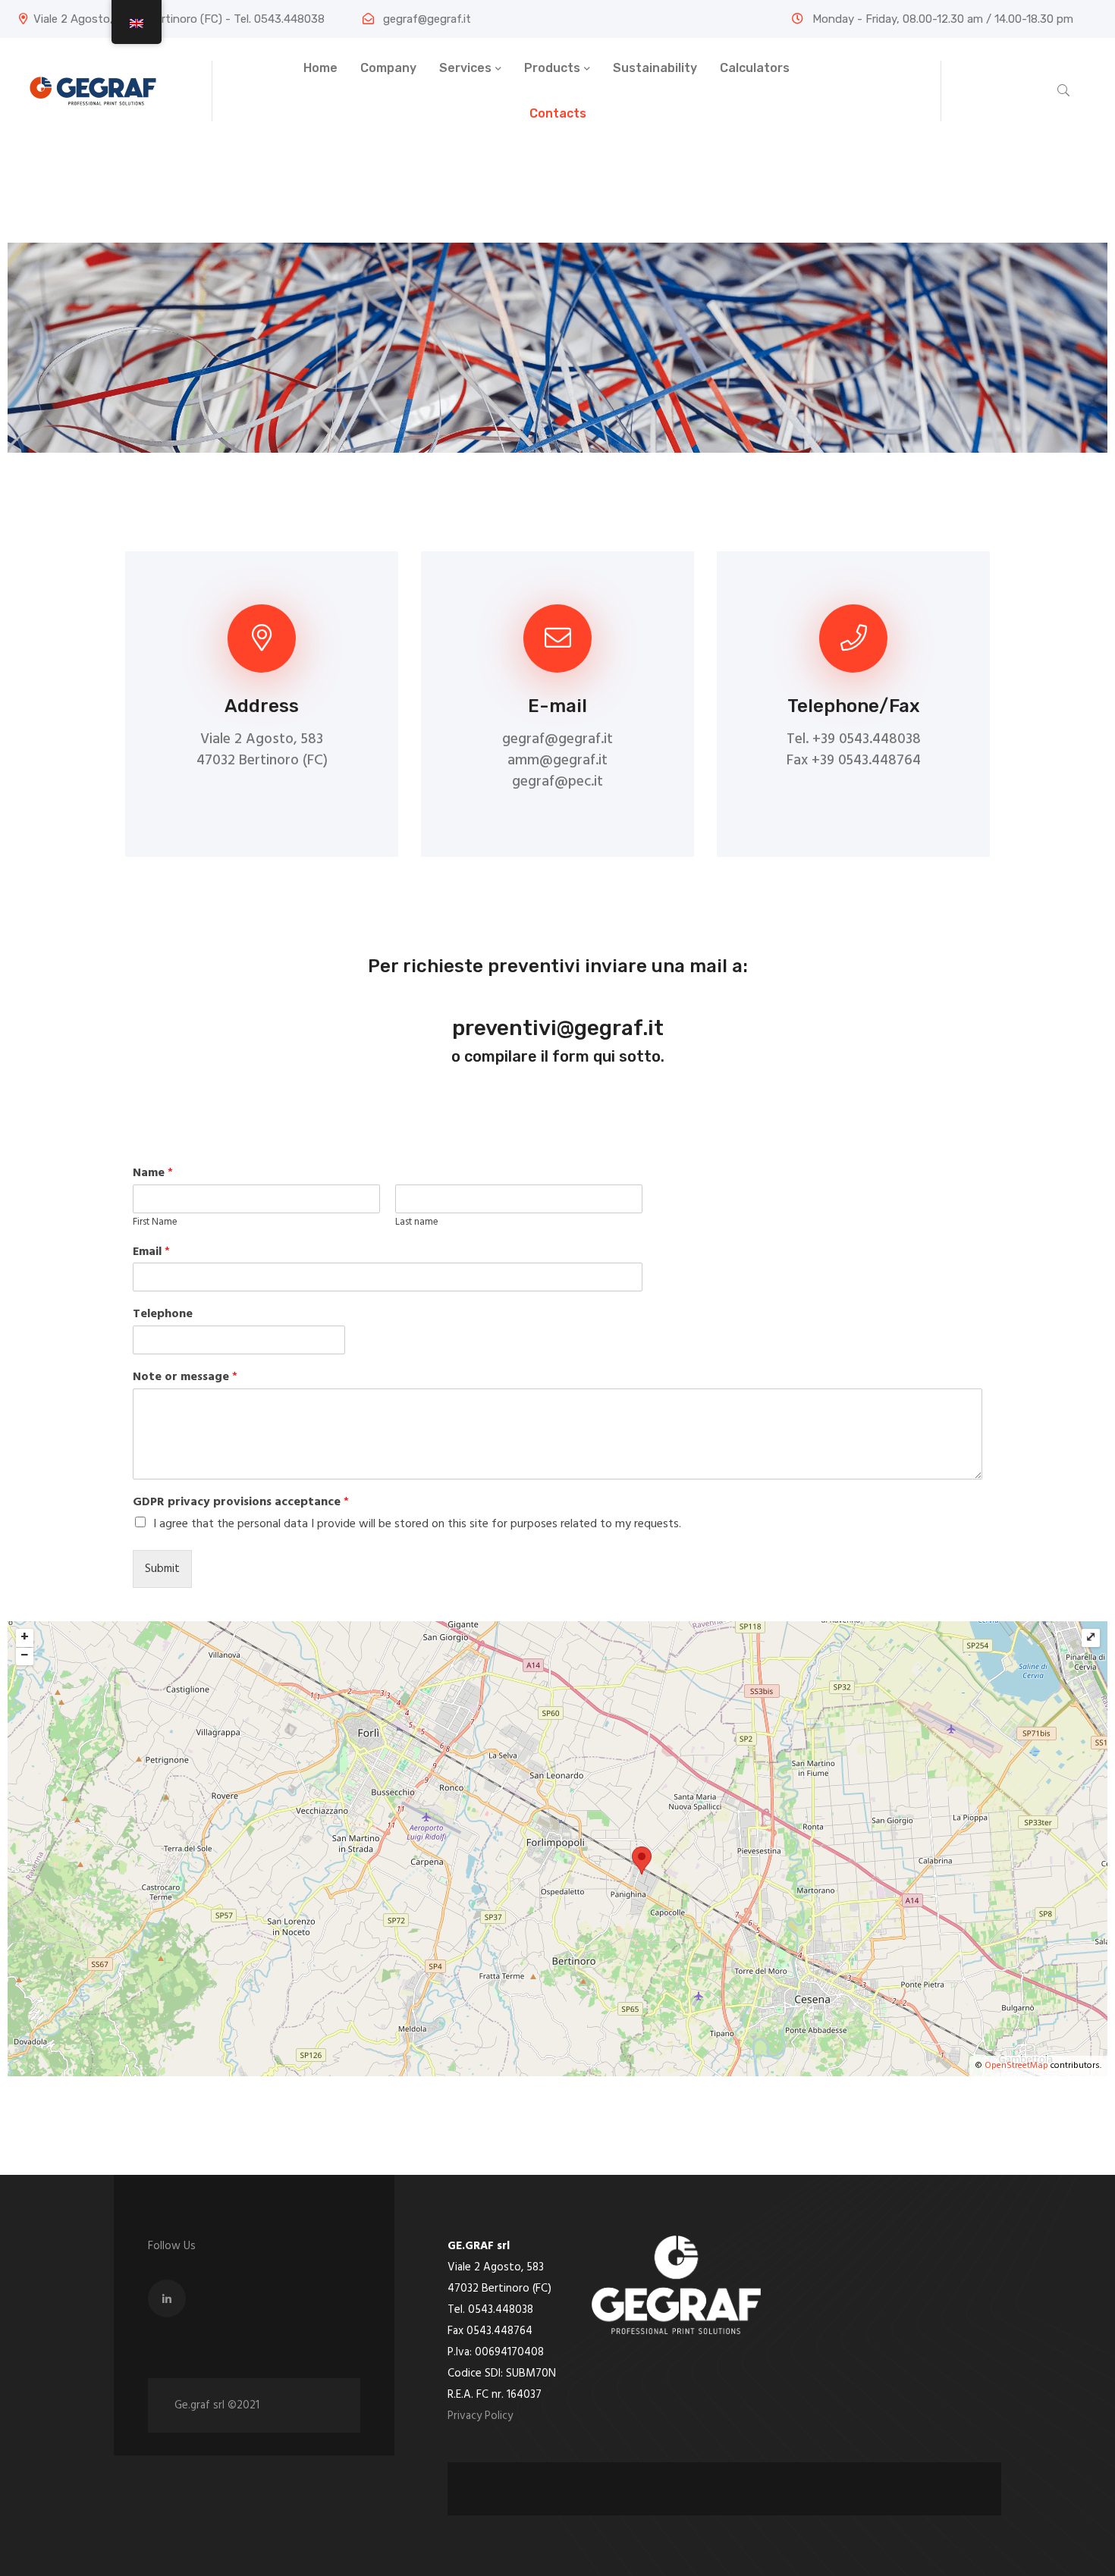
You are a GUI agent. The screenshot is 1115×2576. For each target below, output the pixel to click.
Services (465, 68)
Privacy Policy (480, 2416)
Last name (417, 1223)
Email (151, 1252)
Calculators (755, 68)
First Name (155, 1223)
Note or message (185, 1377)
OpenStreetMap (1016, 2066)
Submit (162, 1569)
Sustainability (655, 68)
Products (552, 68)
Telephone (163, 1315)
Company (388, 68)
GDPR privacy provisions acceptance (241, 1503)
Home (320, 68)
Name (153, 1173)
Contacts (558, 113)
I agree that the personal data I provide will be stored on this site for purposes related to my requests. (417, 1524)
